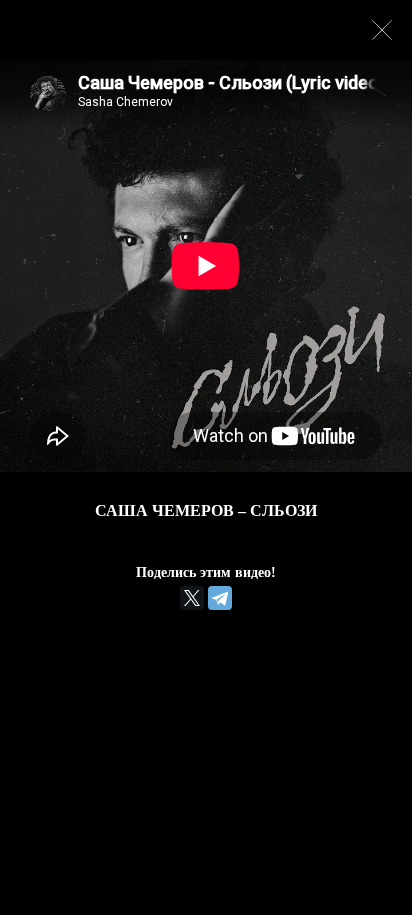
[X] (192, 598)
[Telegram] (220, 598)
